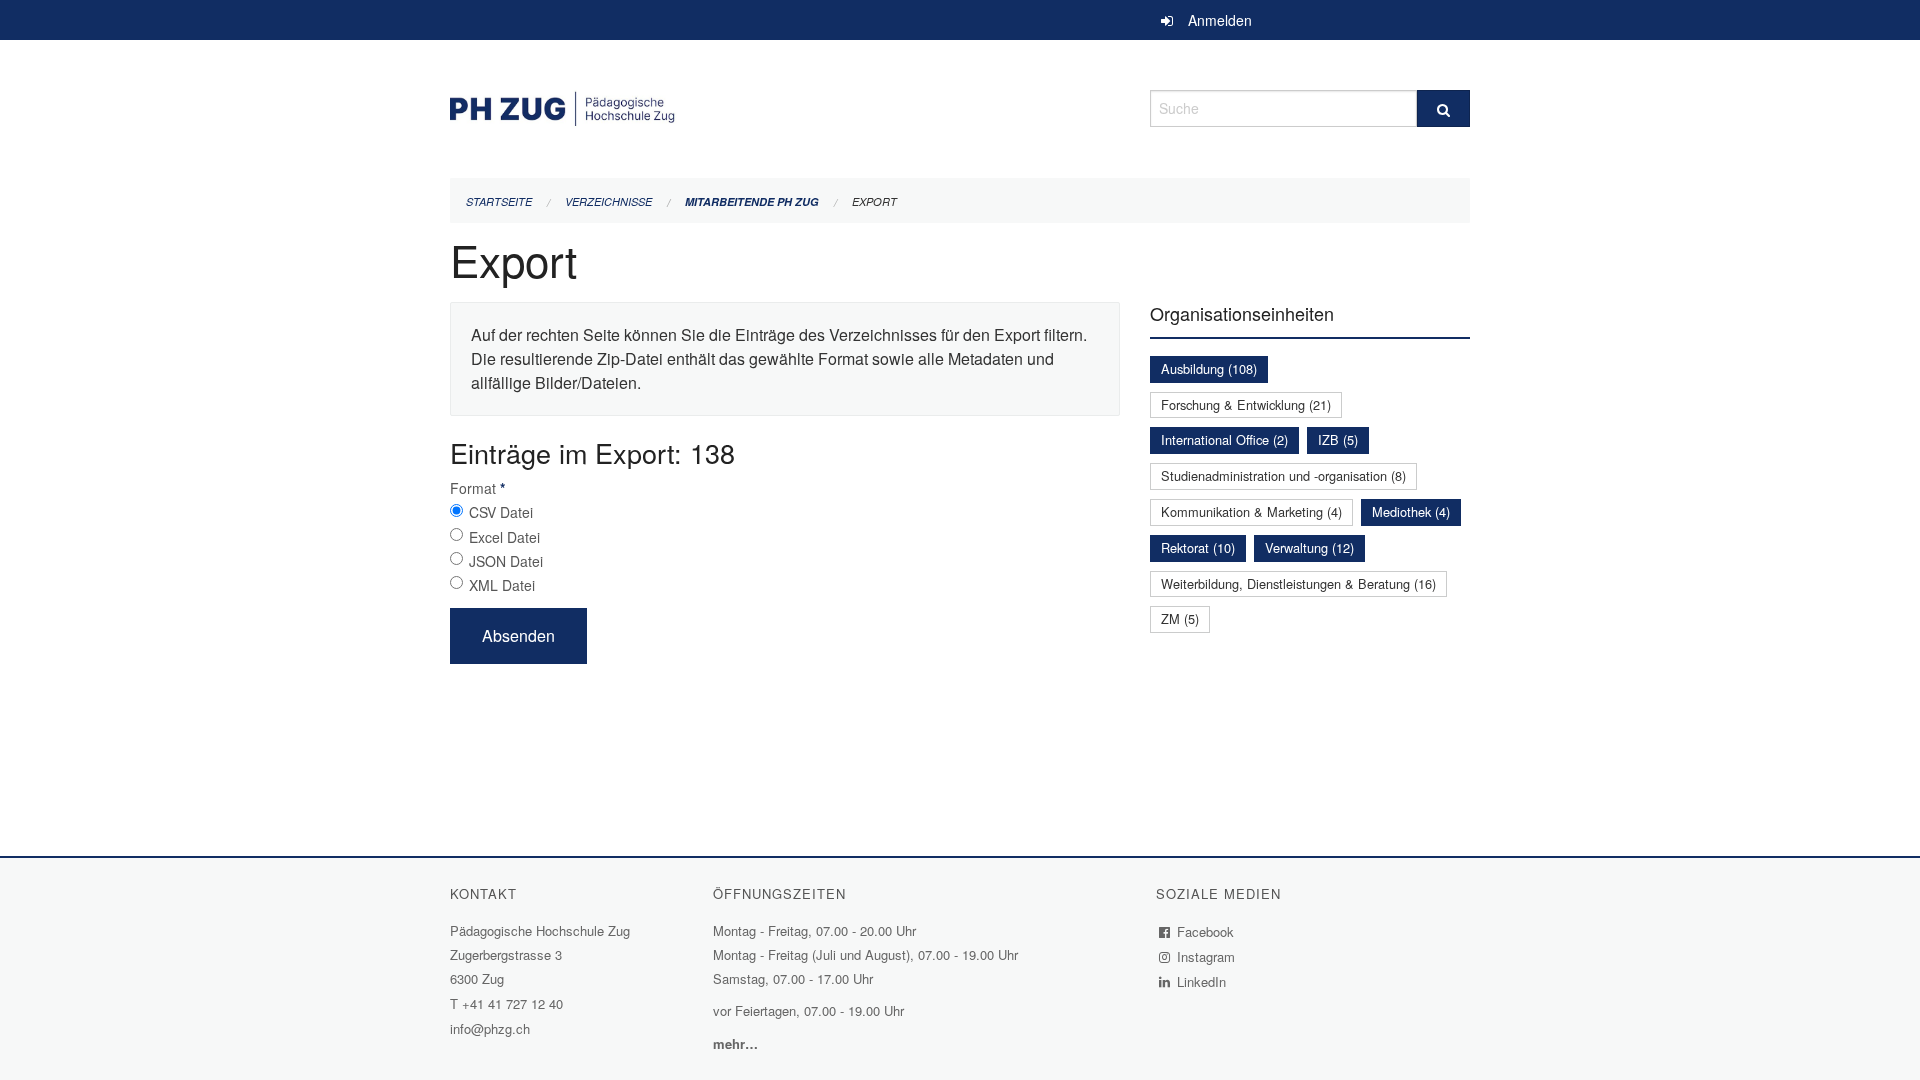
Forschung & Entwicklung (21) (1246, 404)
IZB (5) (1338, 439)
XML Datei (502, 585)
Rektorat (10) (1198, 547)
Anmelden (1220, 20)
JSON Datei (506, 561)
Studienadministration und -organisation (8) (1283, 475)
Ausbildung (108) (1209, 368)
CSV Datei (501, 512)
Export (874, 201)
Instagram (1206, 956)
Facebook (1206, 931)
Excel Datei (504, 537)
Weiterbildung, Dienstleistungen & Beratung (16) (1298, 583)
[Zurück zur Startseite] (785, 105)
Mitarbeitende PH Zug (752, 201)
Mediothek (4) (1411, 511)
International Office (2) (1224, 439)
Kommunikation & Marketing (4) (1251, 511)
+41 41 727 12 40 (512, 1003)
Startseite (499, 201)
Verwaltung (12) (1309, 547)
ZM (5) (1180, 618)
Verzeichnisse (608, 201)
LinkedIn (1202, 981)
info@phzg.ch (490, 1028)
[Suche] (1443, 108)
